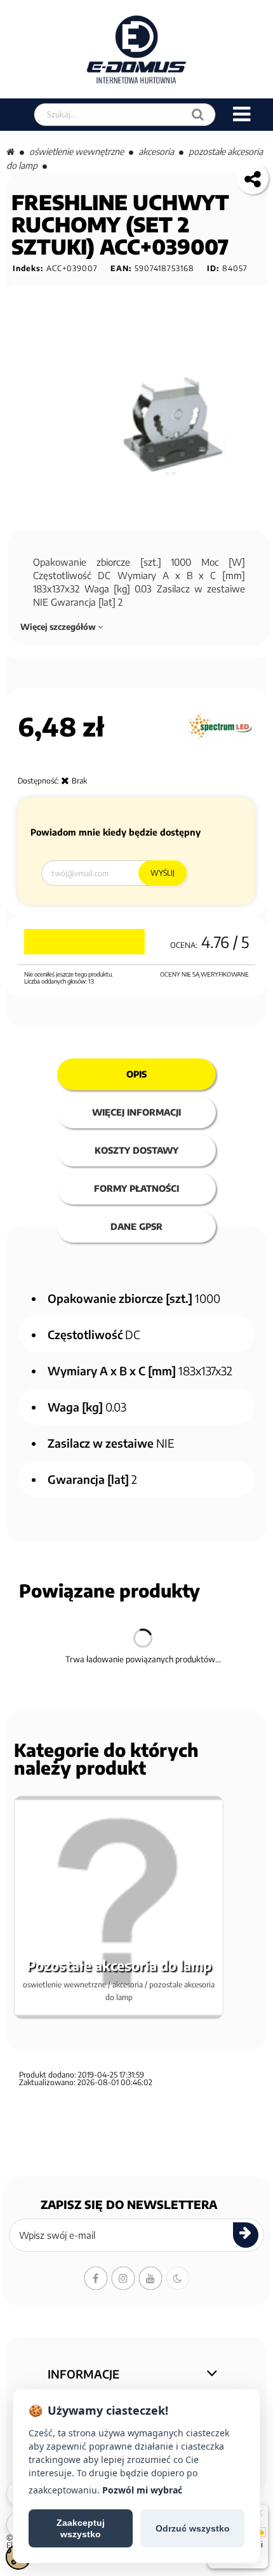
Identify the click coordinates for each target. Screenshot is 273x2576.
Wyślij (163, 873)
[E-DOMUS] (137, 49)
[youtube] (150, 2278)
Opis (136, 1074)
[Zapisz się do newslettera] (246, 2235)
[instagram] (123, 2278)
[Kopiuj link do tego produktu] (253, 178)
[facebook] (96, 2278)
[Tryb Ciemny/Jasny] (178, 2278)
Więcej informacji (136, 1112)
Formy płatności (136, 1188)
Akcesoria (156, 151)
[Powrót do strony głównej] (10, 151)
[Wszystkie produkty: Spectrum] (220, 727)
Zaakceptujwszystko (81, 2528)
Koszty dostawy (136, 1150)
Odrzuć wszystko (193, 2528)
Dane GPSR (136, 1226)
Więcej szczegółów (59, 627)
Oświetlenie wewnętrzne (77, 151)
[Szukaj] (198, 115)
